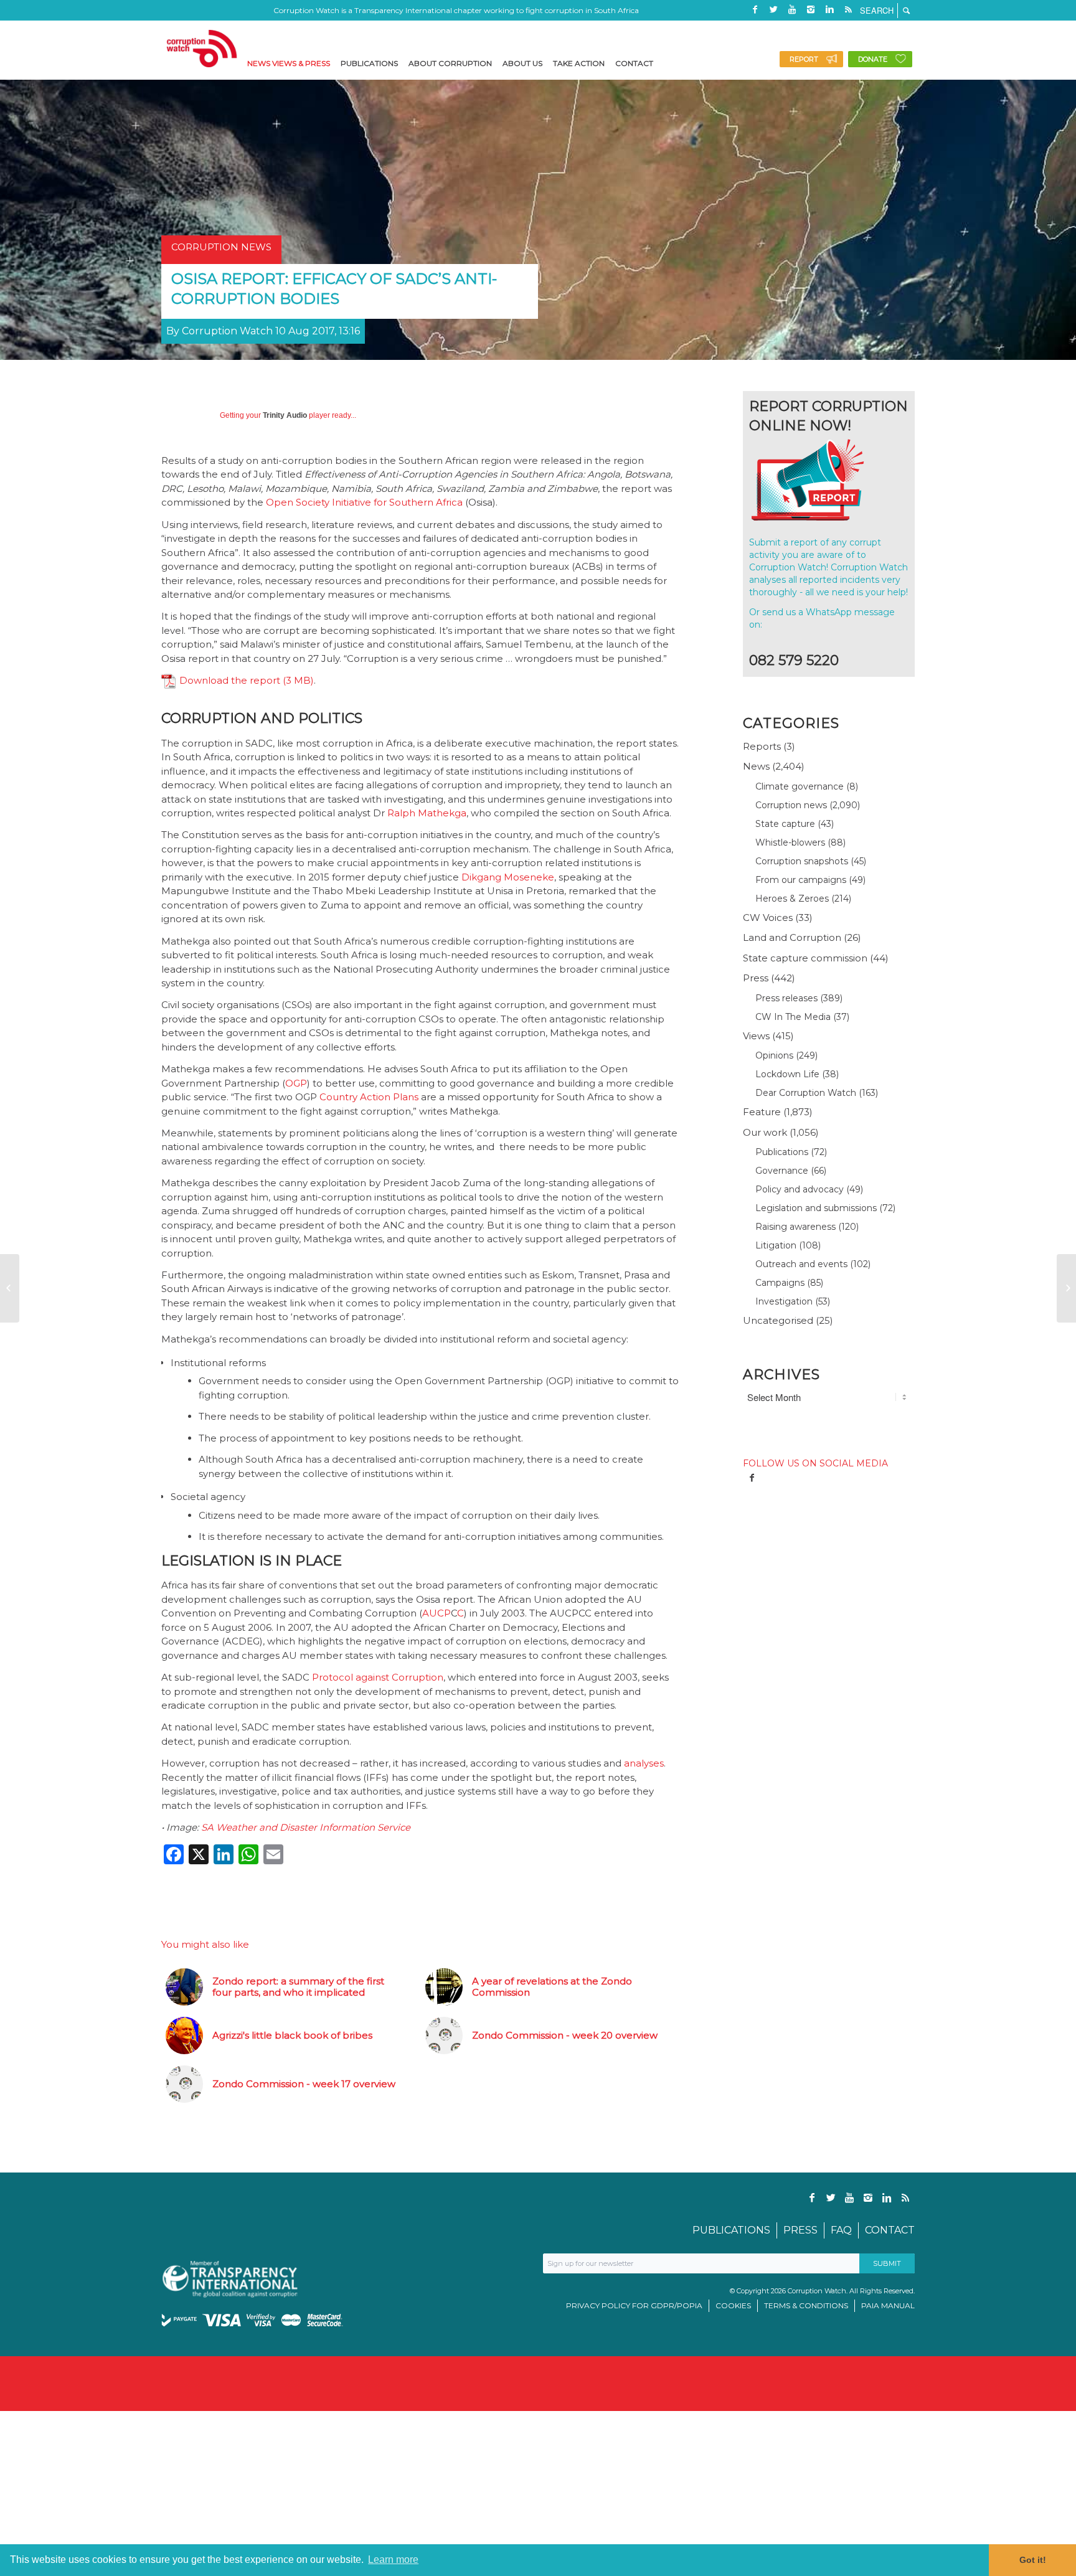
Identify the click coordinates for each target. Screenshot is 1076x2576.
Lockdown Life (787, 1074)
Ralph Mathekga (427, 813)
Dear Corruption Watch (806, 1093)
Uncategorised (778, 1320)
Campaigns (780, 1283)
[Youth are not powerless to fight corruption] (1066, 1288)
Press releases (786, 998)
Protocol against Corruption (378, 1677)
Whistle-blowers (790, 842)
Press (756, 978)
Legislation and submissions (816, 1208)
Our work (765, 1132)
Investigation (784, 1301)
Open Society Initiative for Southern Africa (364, 502)
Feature (762, 1112)
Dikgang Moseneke (508, 877)
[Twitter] (773, 9)
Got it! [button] (1033, 2560)
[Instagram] (811, 9)
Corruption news (791, 805)
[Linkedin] (829, 9)
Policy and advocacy (800, 1189)
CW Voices (768, 918)
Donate (873, 59)
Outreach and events (801, 1264)
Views (756, 1036)
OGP (296, 1083)
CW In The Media (793, 1017)
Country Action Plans (369, 1097)
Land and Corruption (792, 937)
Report (804, 59)
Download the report (230, 680)
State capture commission (805, 958)
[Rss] (848, 9)
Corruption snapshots (802, 861)
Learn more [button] (393, 2559)
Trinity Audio (285, 415)
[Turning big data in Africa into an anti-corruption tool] (10, 1288)
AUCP (437, 1613)
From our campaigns (801, 880)
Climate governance (800, 786)
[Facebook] (755, 9)
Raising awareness (795, 1227)
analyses (644, 1763)
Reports (762, 746)
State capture (785, 824)
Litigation (776, 1245)
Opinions (774, 1055)
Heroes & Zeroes (792, 899)
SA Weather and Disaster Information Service (306, 1827)
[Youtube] (792, 9)
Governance (782, 1171)
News (756, 766)
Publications (782, 1152)
